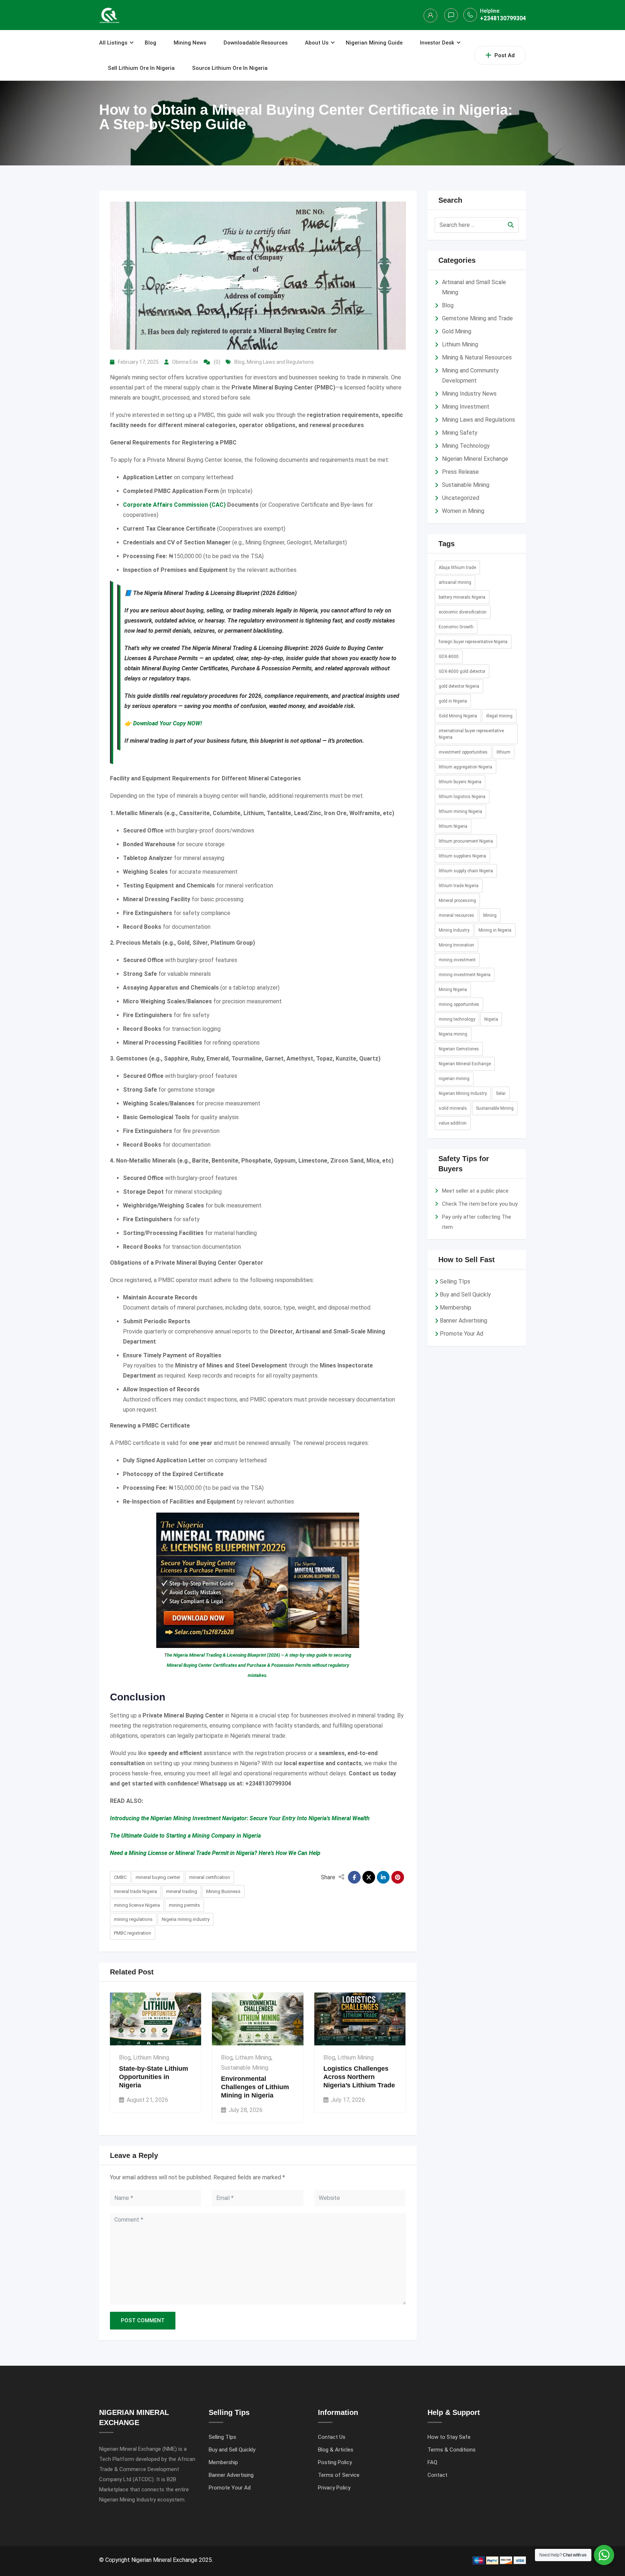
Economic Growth (456, 627)
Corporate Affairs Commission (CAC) (174, 505)
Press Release (460, 472)
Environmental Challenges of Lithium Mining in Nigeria (255, 2087)
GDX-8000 (449, 657)
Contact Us (332, 2437)
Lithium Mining (151, 2058)
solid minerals (453, 1108)
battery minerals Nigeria (462, 597)
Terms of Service (339, 2475)
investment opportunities (463, 752)
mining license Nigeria (137, 1905)
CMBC (120, 1877)
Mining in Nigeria (495, 930)
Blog (150, 43)
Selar (501, 1093)
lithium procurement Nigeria (466, 841)
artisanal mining (455, 582)
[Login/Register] (430, 16)
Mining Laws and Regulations (280, 362)
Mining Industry (454, 930)
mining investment (457, 960)
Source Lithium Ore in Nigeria (230, 68)
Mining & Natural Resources (477, 357)
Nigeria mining (453, 1034)
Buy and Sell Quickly (465, 1295)
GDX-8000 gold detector (462, 671)
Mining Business (223, 1891)
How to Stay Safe (449, 2437)
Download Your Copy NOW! (167, 723)
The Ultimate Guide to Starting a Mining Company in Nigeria (185, 1836)
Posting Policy (335, 2462)
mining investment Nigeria (465, 975)
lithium (503, 752)
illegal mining (499, 716)
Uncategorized (461, 498)
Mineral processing (457, 901)
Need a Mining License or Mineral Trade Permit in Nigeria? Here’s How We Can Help (215, 1853)
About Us (317, 43)
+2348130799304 (503, 18)
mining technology (457, 1019)
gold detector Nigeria (459, 686)
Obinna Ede (185, 362)
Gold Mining (457, 331)
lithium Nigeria (453, 826)
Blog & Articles (336, 2450)
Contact (437, 2475)
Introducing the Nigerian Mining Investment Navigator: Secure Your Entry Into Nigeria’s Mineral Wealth (240, 1818)
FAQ (432, 2462)
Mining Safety (460, 433)
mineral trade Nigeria (135, 1891)
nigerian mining (454, 1079)
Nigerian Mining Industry (463, 1093)
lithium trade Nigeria (459, 886)
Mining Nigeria (453, 990)
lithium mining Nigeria (460, 811)
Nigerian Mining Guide (374, 43)
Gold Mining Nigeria (458, 716)
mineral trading (182, 1891)
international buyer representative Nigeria (471, 734)
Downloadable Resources (256, 43)
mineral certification (210, 1877)
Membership (456, 1308)
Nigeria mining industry (186, 1919)
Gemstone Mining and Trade (477, 318)
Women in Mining (463, 511)
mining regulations (133, 1919)
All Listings (113, 43)
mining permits (184, 1905)
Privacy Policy (334, 2488)
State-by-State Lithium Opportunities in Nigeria (154, 2077)
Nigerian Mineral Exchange (475, 459)
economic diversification (463, 612)
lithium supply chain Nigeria (466, 871)
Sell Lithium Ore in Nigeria (141, 68)
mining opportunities (459, 1004)
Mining (490, 915)
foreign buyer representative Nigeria (473, 642)
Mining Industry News (469, 394)
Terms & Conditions (452, 2450)
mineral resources (456, 915)
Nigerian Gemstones (459, 1049)
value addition (453, 1123)
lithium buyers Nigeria (460, 782)
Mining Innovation (456, 945)
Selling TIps (455, 1281)
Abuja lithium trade (457, 568)
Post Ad (505, 55)
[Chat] (451, 15)
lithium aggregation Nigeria (465, 767)
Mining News (190, 43)
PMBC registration (133, 1933)
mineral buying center (158, 1877)
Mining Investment (466, 407)
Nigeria (491, 1019)
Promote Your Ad (462, 1334)
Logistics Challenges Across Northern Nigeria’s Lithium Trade (359, 2077)
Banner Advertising (464, 1321)
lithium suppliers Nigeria (462, 856)
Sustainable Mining (245, 2068)
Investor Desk (437, 43)
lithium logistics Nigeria (462, 797)
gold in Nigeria (453, 701)
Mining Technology (466, 446)
